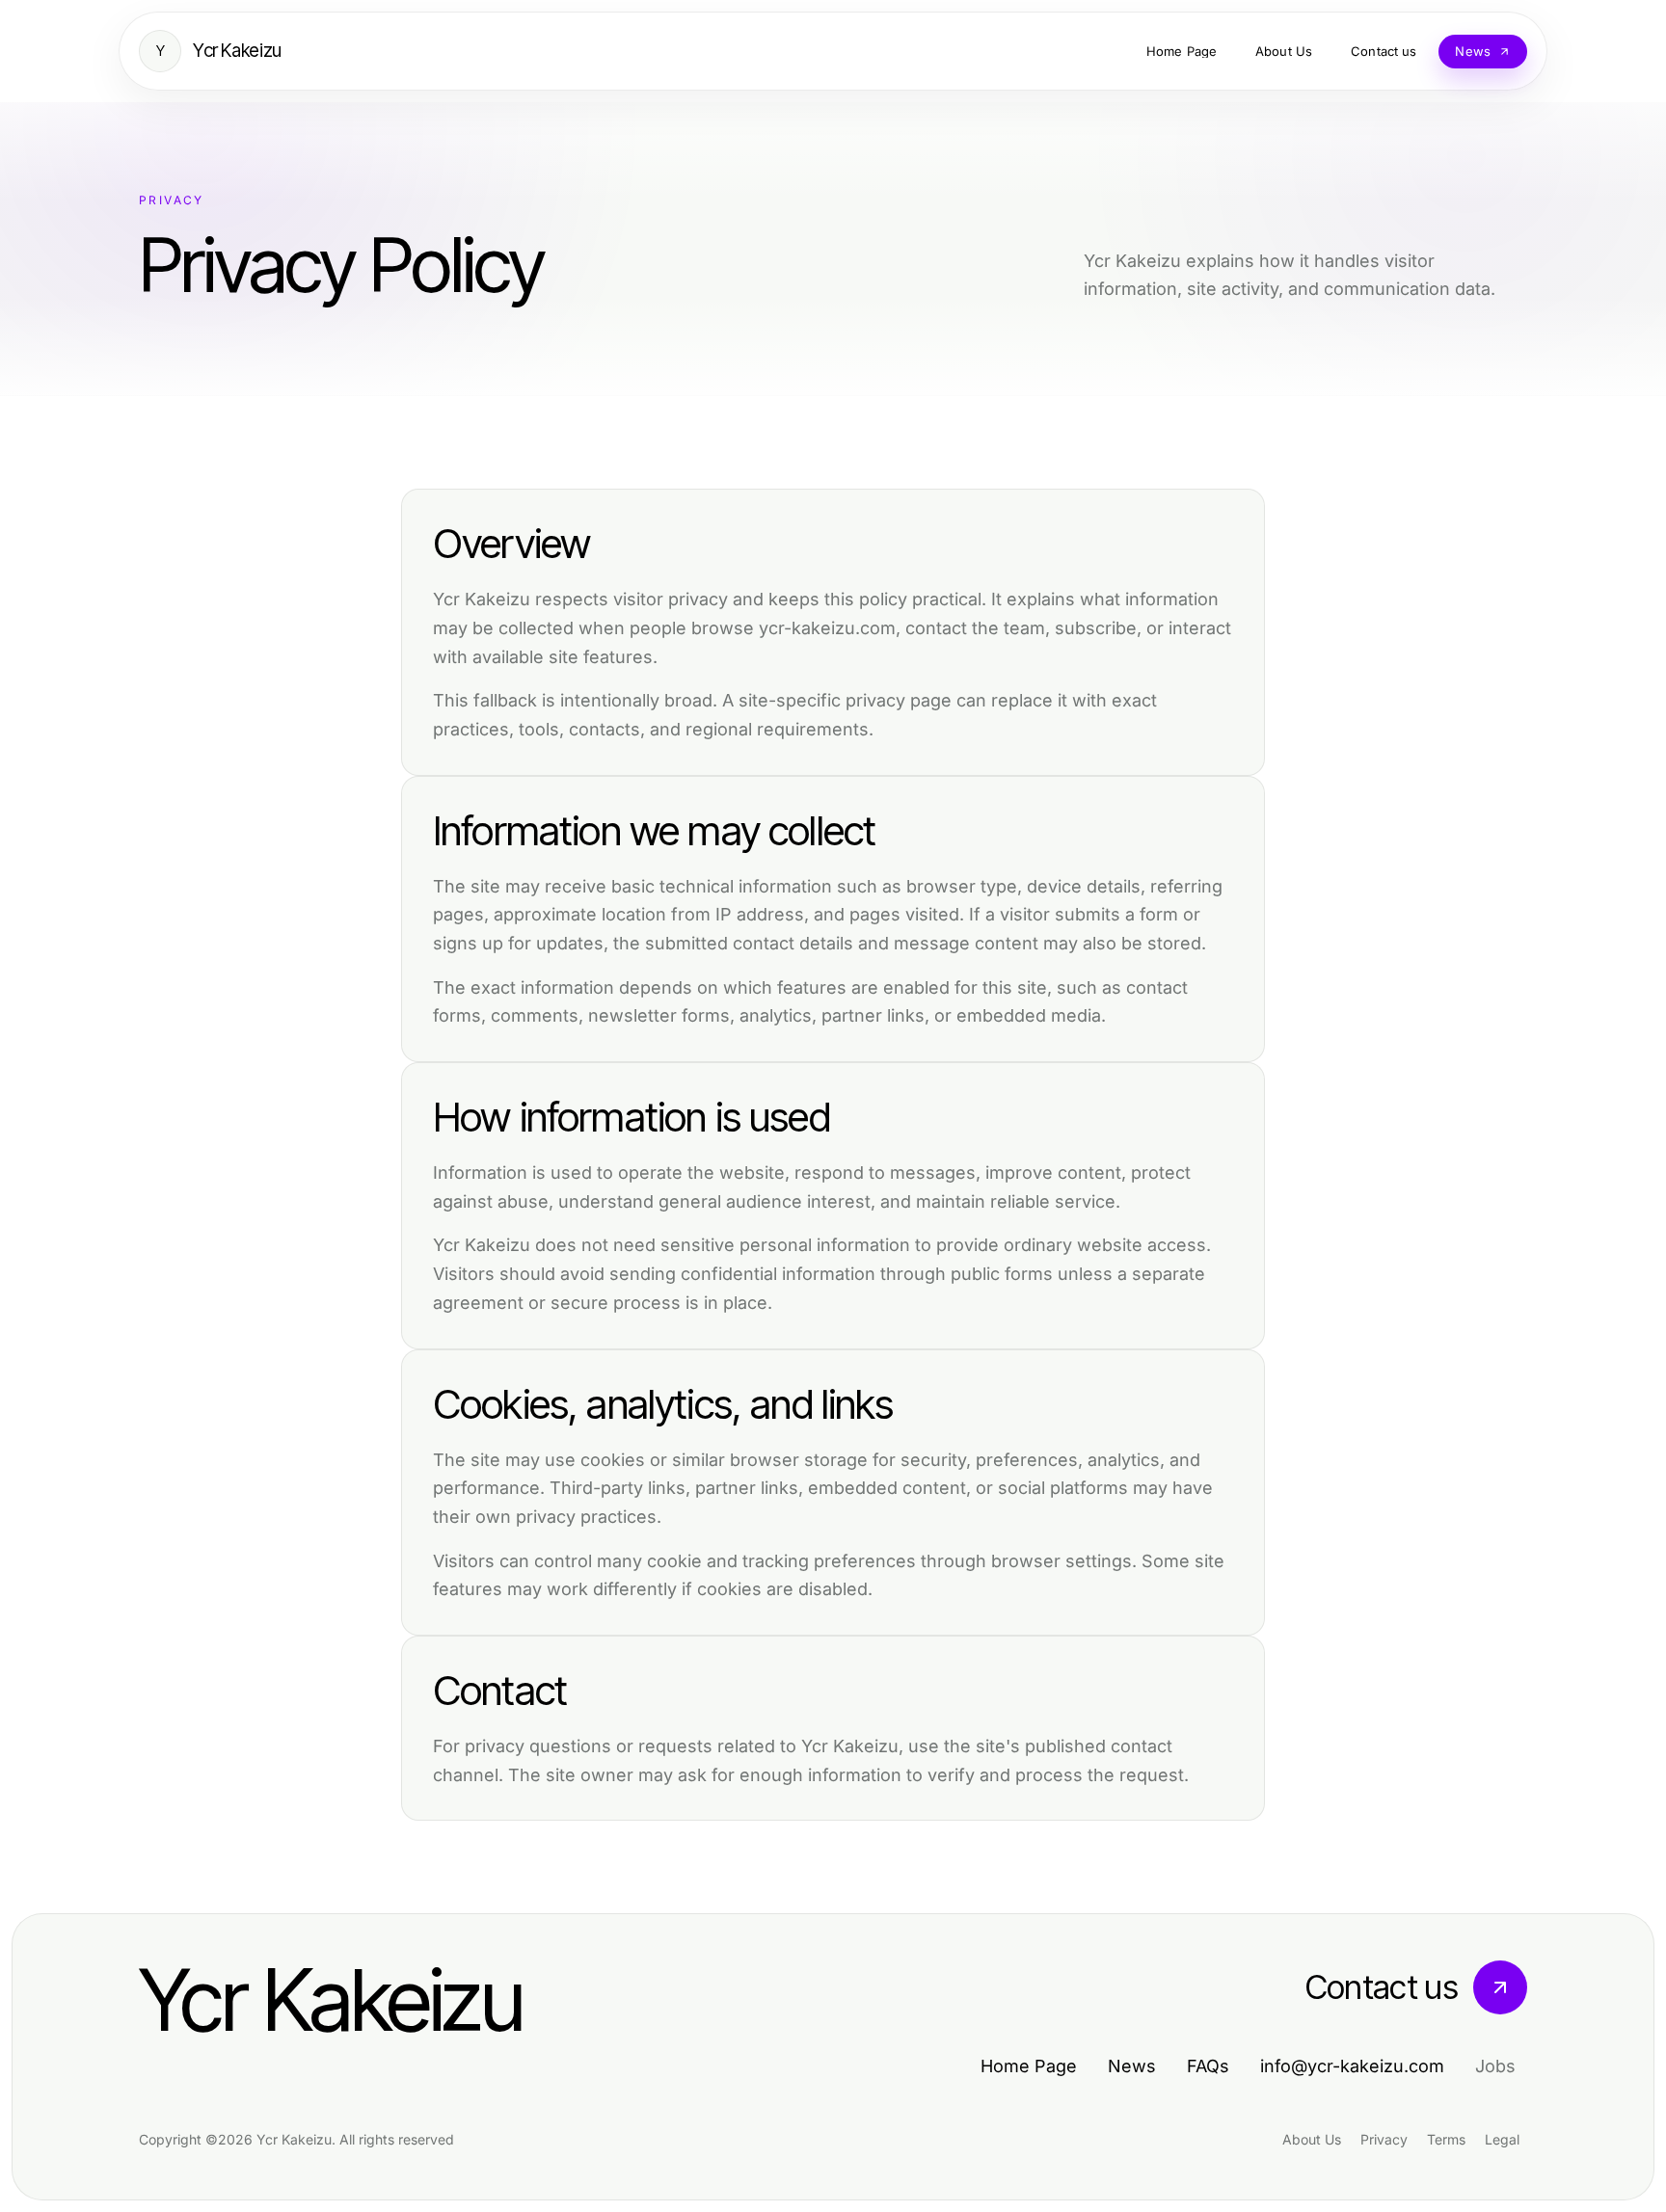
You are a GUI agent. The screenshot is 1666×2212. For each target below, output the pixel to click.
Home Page (1029, 2066)
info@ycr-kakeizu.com (1352, 2066)
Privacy (1384, 2139)
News (1132, 2066)
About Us (1312, 2139)
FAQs (1208, 2066)
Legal (1502, 2139)
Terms (1446, 2139)
